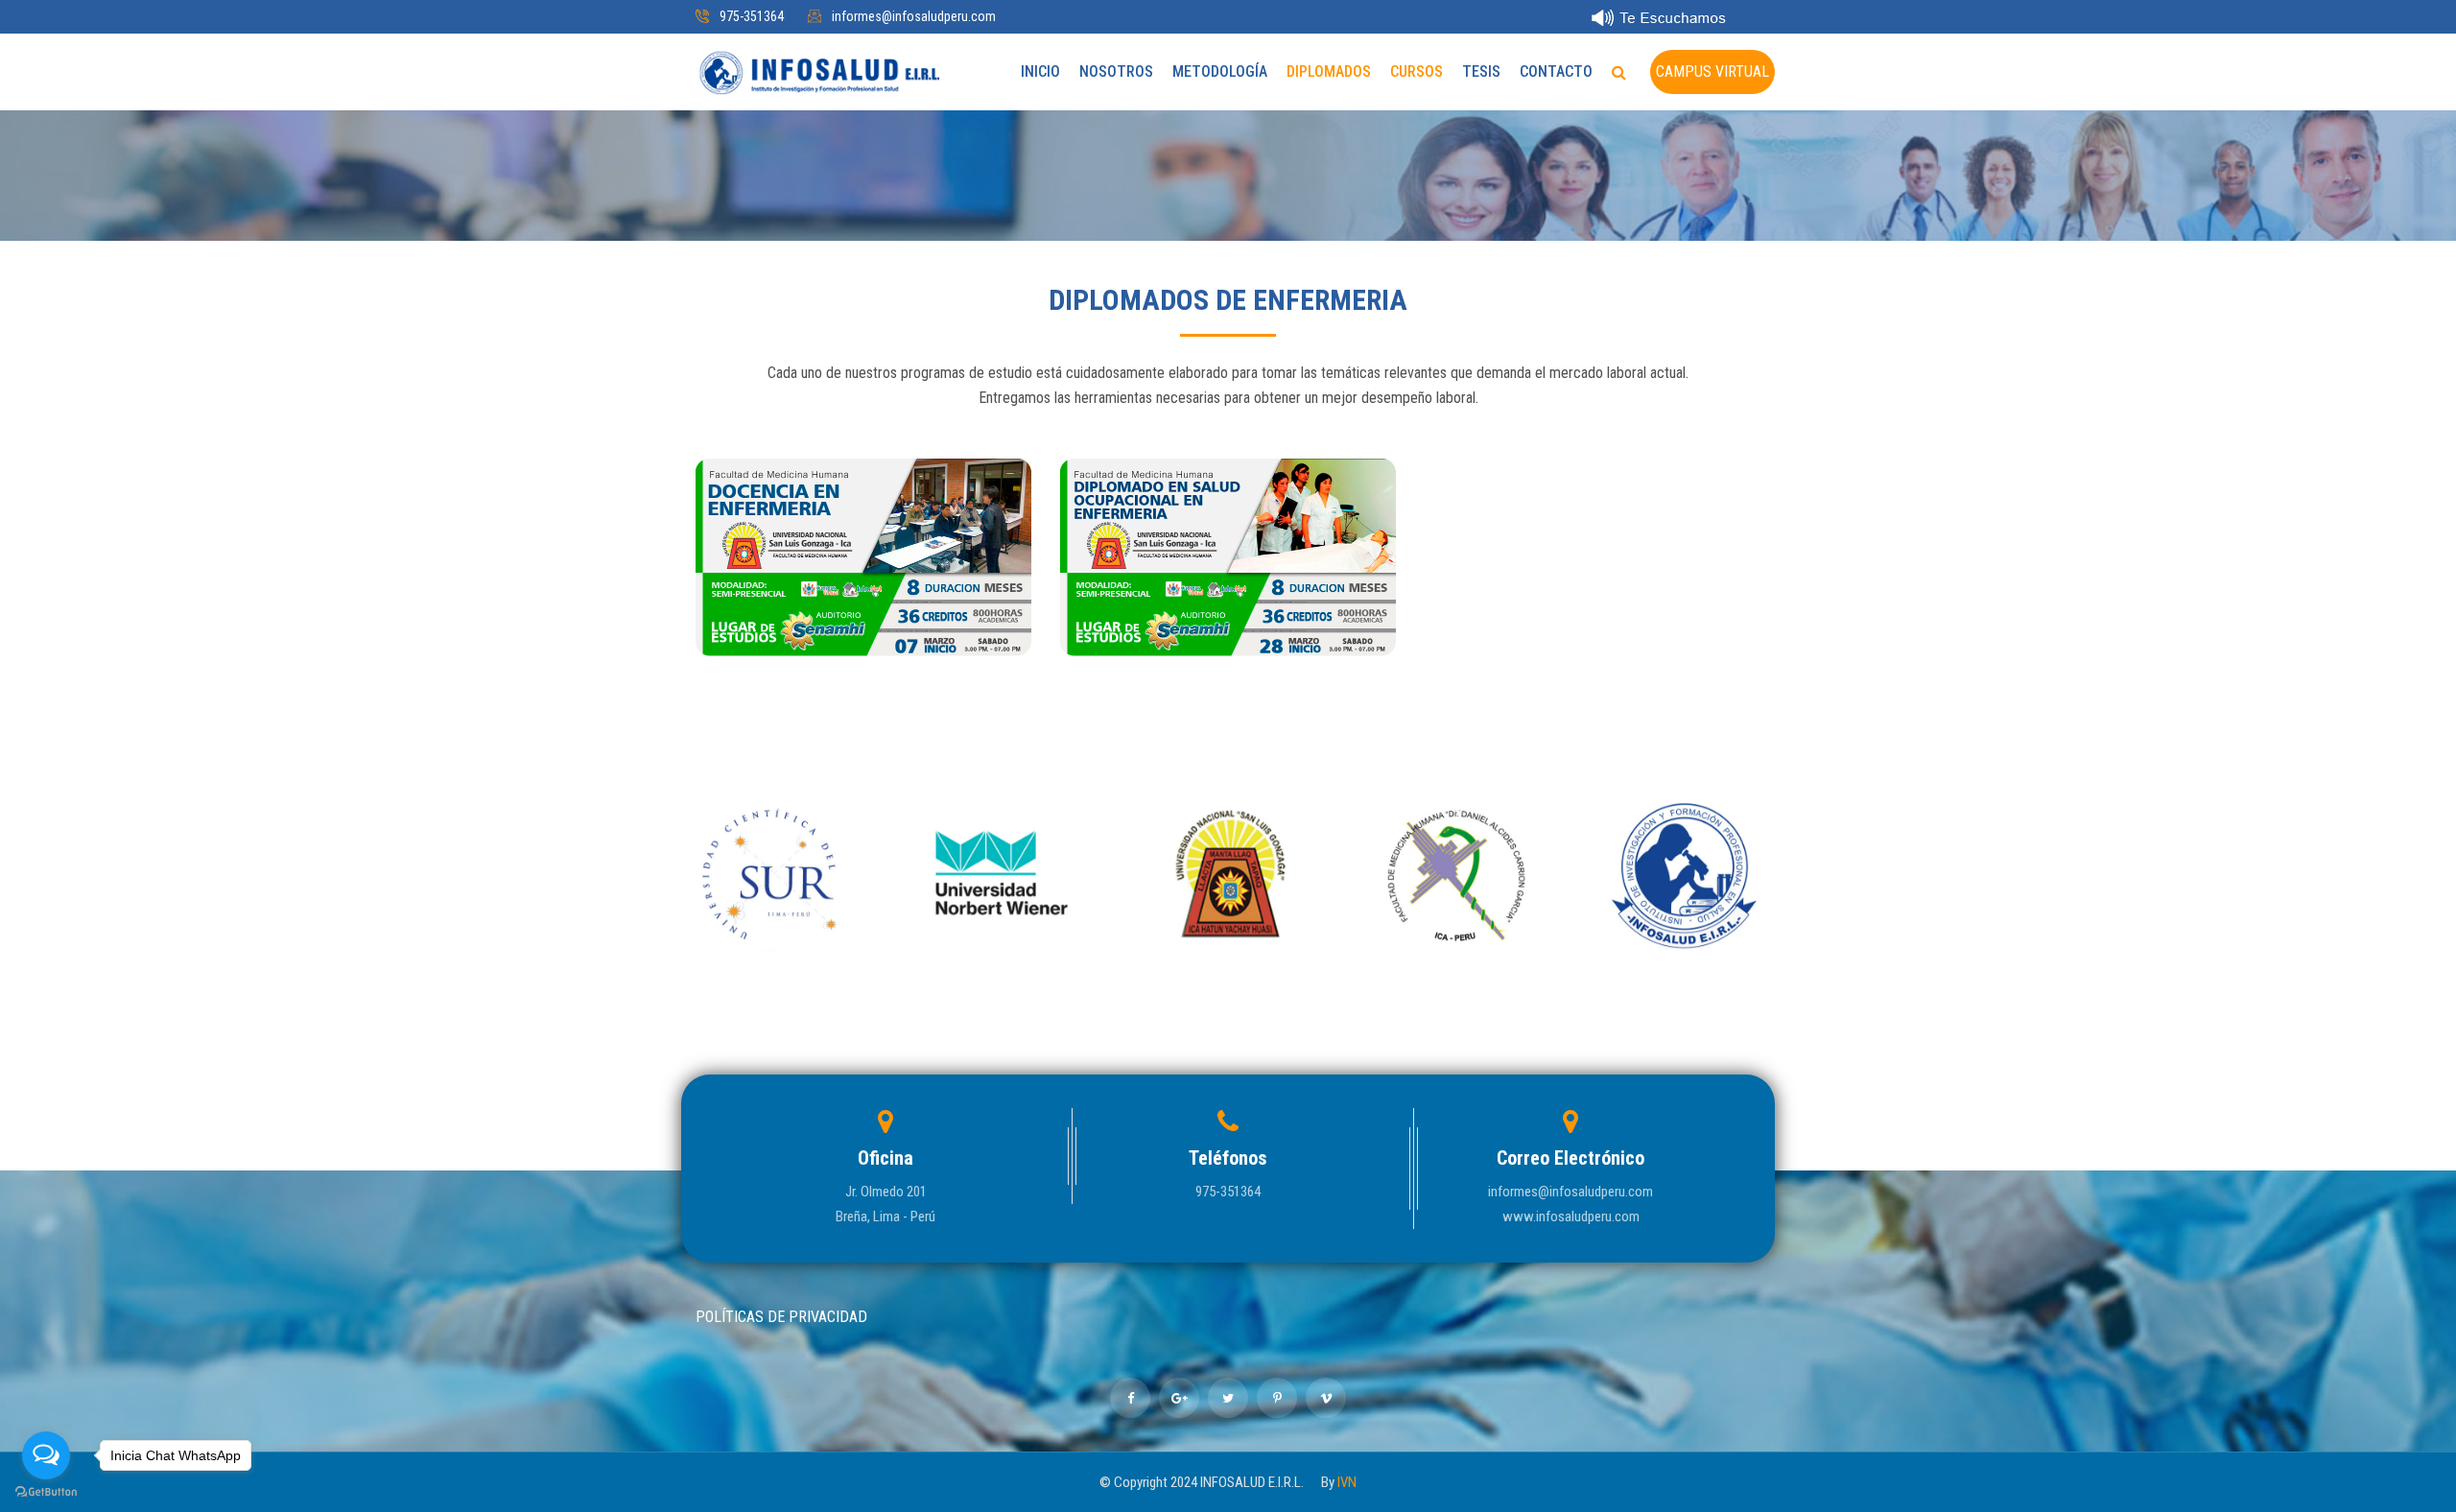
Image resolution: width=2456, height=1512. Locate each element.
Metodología (1220, 71)
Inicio (1040, 71)
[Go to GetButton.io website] (46, 1492)
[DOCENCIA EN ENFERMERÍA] (863, 637)
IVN (1347, 1482)
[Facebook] (1130, 1398)
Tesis (1481, 71)
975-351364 (752, 16)
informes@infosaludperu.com (914, 16)
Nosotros (1116, 71)
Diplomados (1329, 71)
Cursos (1417, 71)
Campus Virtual (1712, 71)
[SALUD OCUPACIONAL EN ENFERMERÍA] (1228, 637)
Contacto (1556, 71)
